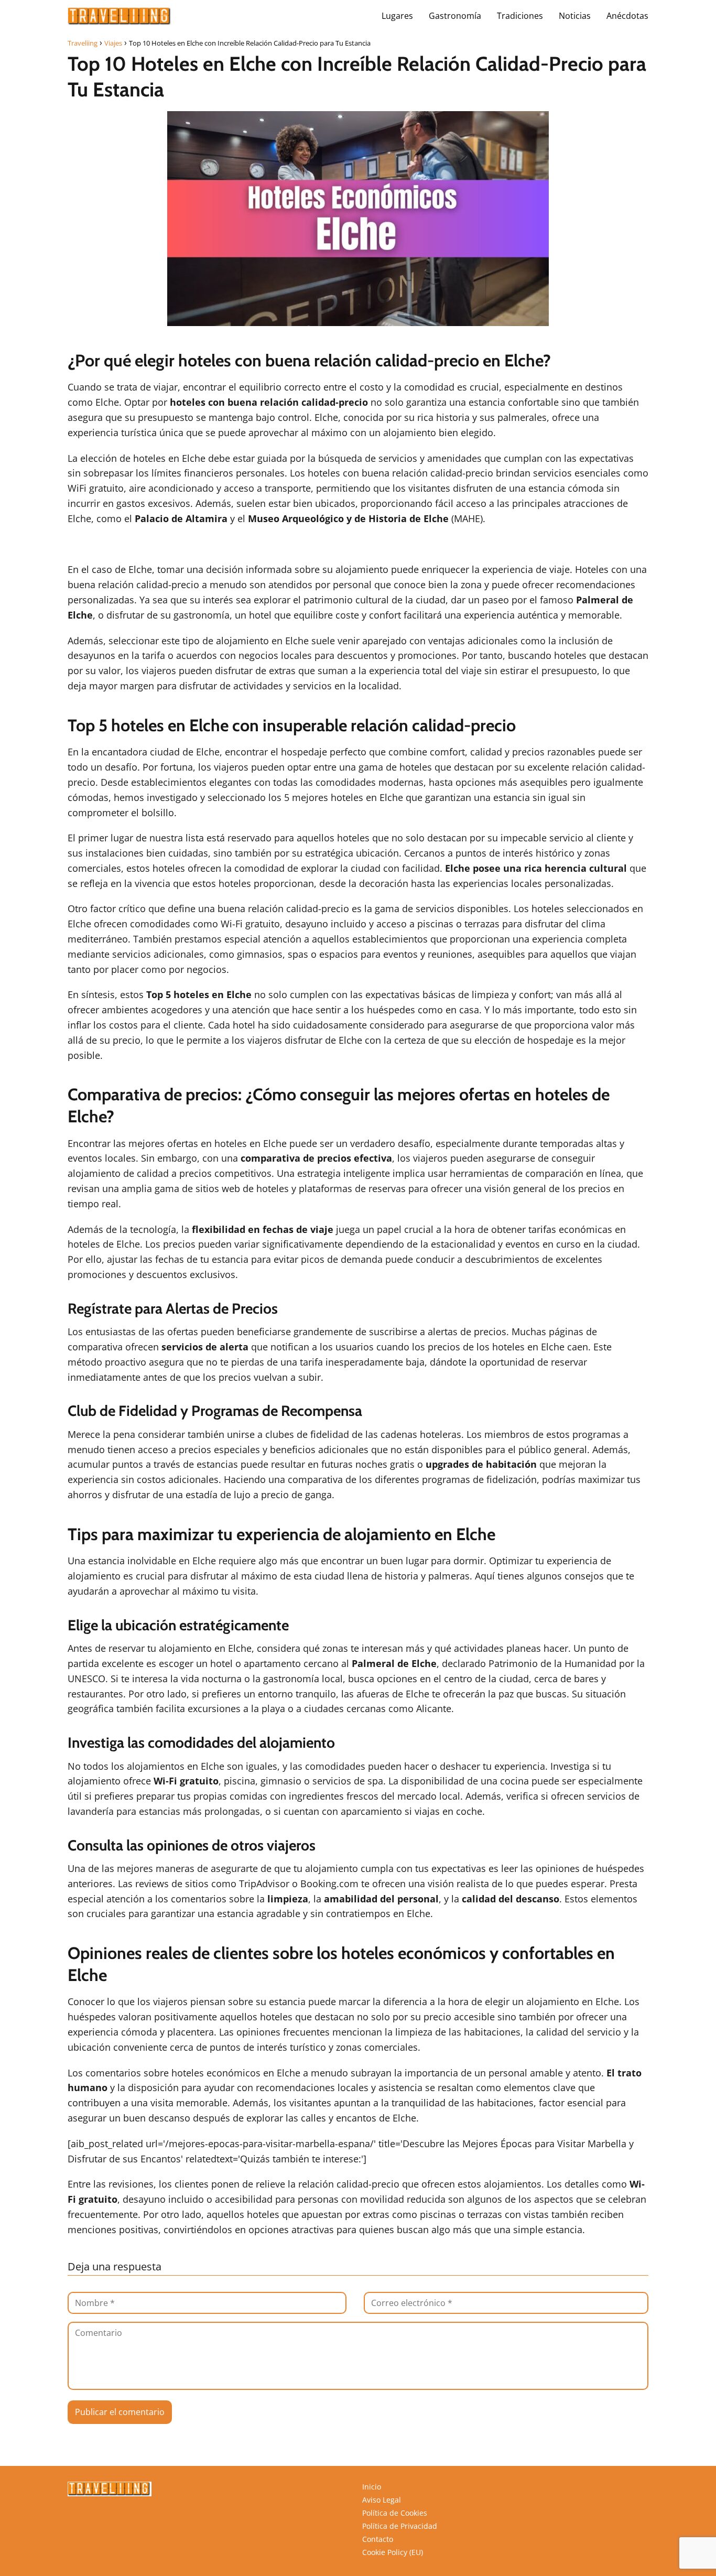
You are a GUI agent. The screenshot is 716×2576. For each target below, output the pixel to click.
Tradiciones (520, 16)
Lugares (397, 16)
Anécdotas (627, 16)
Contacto (378, 2539)
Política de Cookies (395, 2513)
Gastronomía (455, 16)
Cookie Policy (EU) (393, 2552)
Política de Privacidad (400, 2526)
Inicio (372, 2487)
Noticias (575, 16)
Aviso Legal (382, 2500)
